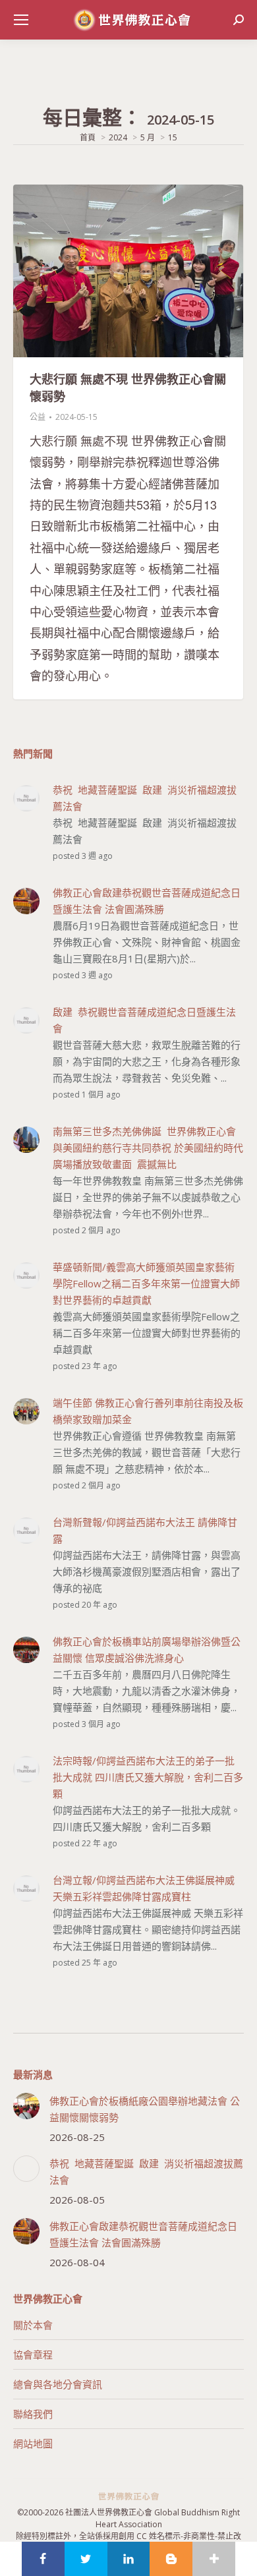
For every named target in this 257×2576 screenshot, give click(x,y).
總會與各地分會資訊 (58, 2384)
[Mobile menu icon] (21, 20)
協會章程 (33, 2355)
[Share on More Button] (214, 2559)
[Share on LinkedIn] (129, 2559)
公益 (38, 417)
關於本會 (33, 2325)
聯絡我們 (33, 2414)
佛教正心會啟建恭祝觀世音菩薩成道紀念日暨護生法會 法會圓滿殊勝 (143, 2234)
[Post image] (26, 2106)
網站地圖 (33, 2444)
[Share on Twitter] (86, 2559)
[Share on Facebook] (43, 2559)
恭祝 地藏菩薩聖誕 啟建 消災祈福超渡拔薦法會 (146, 2172)
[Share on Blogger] (171, 2559)
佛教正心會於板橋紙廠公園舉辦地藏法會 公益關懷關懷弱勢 (145, 2109)
